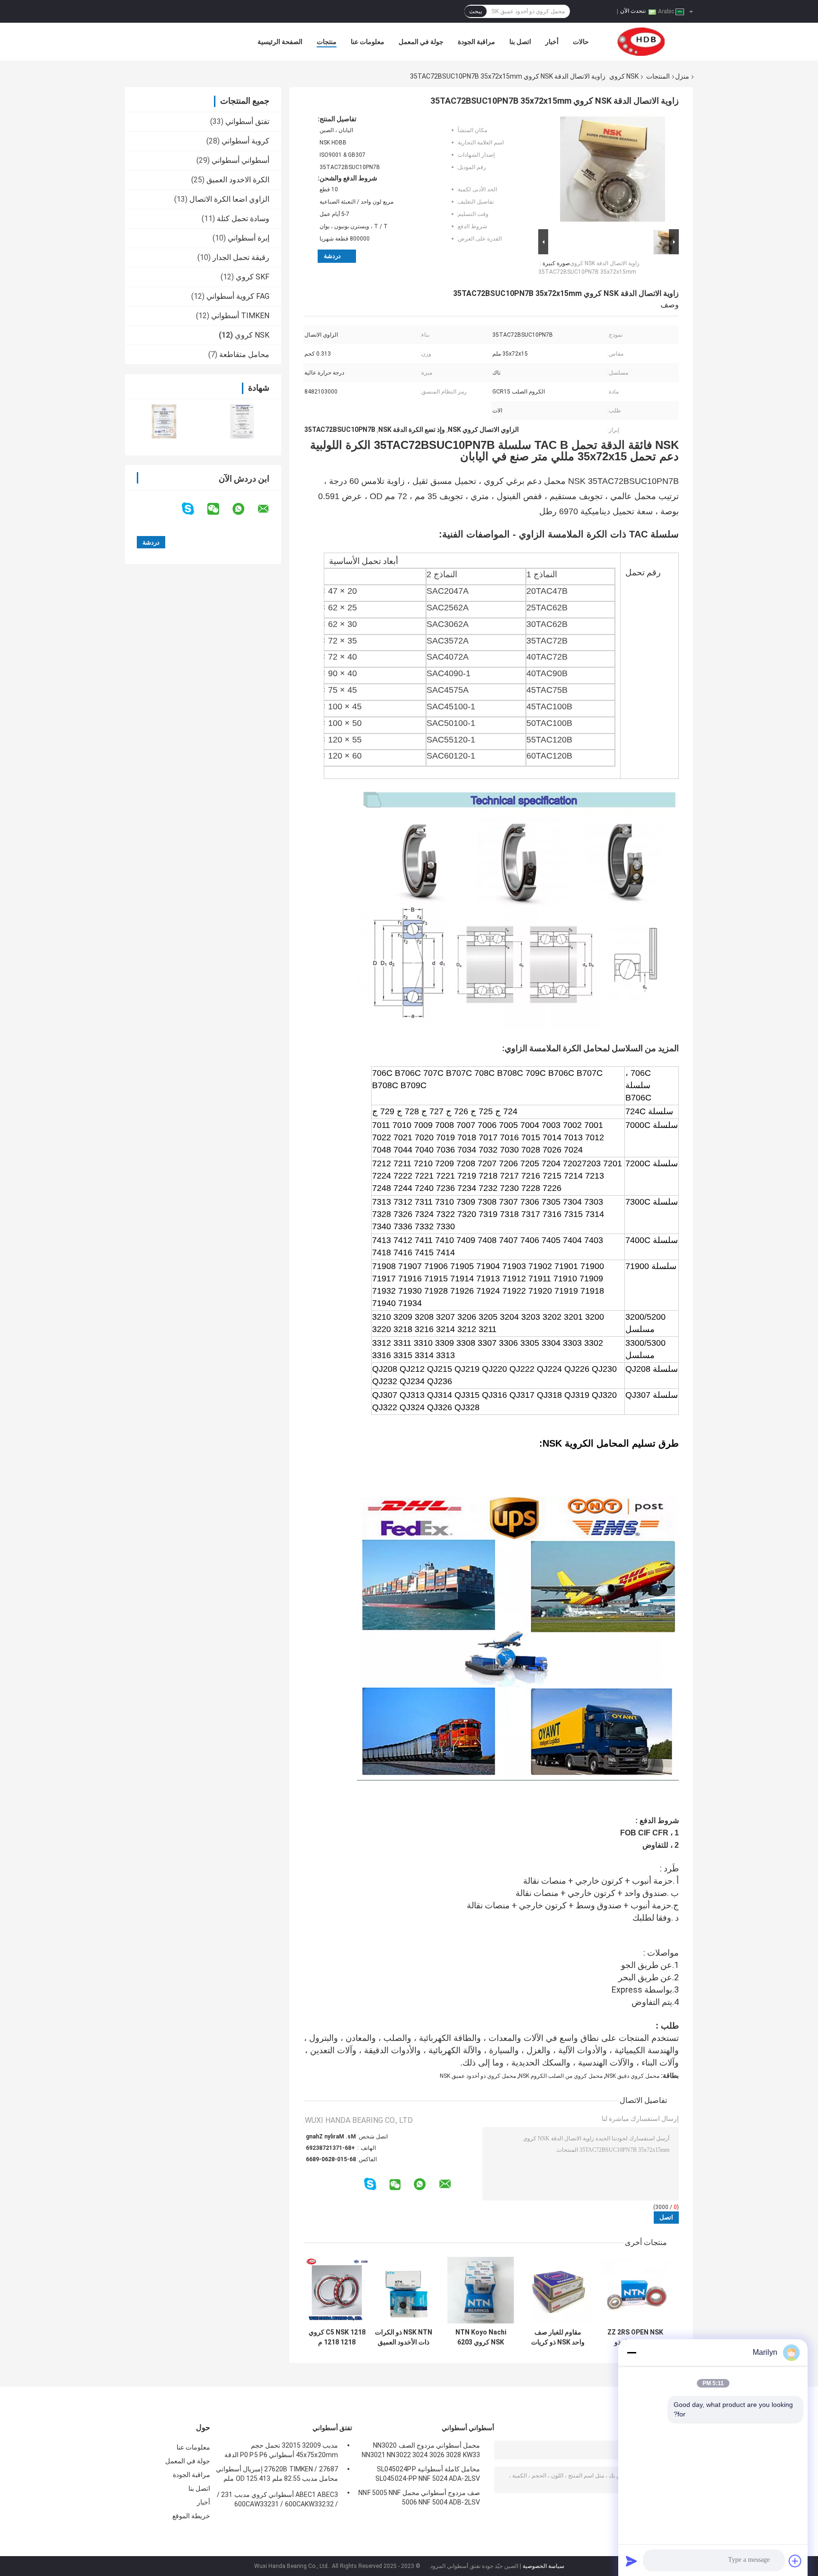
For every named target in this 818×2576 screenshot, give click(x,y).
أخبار (552, 42)
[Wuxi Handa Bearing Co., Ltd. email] (269, 509)
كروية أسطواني (245, 141)
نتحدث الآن (633, 11)
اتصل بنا (520, 42)
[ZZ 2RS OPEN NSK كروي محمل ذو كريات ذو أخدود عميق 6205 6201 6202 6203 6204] (635, 2290)
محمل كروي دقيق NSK (632, 2076)
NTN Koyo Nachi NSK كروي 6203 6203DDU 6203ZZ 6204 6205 (481, 2337)
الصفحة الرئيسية (280, 42)
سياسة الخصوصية (543, 2566)
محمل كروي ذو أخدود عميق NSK (478, 2076)
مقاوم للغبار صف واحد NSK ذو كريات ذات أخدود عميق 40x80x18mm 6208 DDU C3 (558, 2337)
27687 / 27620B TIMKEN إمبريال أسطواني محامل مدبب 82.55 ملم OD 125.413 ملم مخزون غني (277, 2475)
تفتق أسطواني (247, 121)
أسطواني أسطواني (240, 160)
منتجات (327, 42)
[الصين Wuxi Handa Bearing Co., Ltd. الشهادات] (164, 421)
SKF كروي (253, 277)
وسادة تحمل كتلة (243, 219)
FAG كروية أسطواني (238, 296)
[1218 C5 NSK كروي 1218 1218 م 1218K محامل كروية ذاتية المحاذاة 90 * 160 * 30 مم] (337, 2290)
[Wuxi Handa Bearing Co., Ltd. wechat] (219, 509)
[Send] (631, 2561)
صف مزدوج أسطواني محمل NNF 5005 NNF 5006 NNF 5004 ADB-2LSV (419, 2497)
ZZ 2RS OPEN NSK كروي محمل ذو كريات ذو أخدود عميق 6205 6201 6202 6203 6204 (635, 2337)
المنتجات (658, 76)
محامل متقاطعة (244, 354)
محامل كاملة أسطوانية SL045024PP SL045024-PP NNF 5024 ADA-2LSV (428, 2474)
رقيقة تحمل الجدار (241, 257)
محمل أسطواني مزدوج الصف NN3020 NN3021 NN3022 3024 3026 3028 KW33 (421, 2450)
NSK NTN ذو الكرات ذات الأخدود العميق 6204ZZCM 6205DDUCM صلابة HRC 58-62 (404, 2337)
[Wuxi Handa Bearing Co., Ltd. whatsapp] (244, 509)
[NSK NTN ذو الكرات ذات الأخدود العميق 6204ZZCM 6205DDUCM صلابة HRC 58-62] (404, 2290)
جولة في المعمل (421, 42)
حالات (581, 42)
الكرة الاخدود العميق (238, 180)
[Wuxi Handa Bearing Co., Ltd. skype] (194, 509)
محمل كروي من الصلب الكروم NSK (561, 2076)
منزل (682, 76)
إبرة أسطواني (249, 238)
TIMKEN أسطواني (240, 316)
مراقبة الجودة (476, 42)
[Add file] (795, 2561)
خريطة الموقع (191, 2516)
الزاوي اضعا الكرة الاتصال (229, 199)
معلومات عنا (368, 42)
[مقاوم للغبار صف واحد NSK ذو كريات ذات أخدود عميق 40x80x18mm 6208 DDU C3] (558, 2290)
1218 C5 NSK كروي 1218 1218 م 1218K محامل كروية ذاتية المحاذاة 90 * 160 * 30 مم (337, 2337)
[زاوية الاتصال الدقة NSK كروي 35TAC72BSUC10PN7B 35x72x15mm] (613, 171)
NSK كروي (624, 76)
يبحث (476, 11)
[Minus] (631, 2352)
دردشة (332, 256)
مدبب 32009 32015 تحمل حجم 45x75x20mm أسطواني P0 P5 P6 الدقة (281, 2450)
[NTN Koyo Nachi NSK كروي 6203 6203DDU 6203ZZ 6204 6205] (481, 2290)
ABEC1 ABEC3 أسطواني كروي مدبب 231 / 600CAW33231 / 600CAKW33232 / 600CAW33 (277, 2501)
